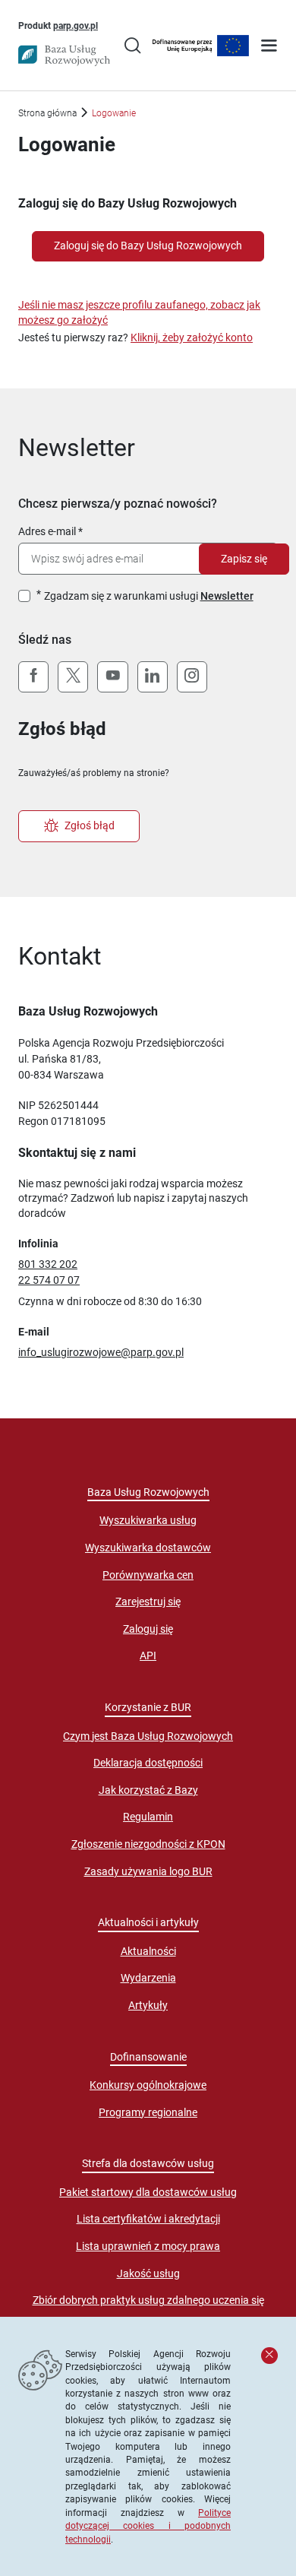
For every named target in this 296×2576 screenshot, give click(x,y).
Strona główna (47, 113)
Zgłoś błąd (90, 825)
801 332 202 (48, 1264)
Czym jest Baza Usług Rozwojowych (148, 1736)
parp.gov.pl (76, 25)
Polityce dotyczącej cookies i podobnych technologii (148, 2526)
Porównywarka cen (148, 1575)
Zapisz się (244, 559)
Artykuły (148, 2005)
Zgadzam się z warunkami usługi (149, 596)
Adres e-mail (47, 531)
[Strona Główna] (64, 55)
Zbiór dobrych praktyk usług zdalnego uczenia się (148, 2300)
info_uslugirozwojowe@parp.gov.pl (101, 1352)
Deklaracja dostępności (148, 1763)
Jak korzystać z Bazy (148, 1790)
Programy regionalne (148, 2112)
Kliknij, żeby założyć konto (192, 337)
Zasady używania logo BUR (148, 1871)
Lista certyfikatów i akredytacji (148, 2219)
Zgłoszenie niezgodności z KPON (148, 1844)
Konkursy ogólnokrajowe (148, 2085)
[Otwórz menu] (269, 47)
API (148, 1656)
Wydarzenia (148, 1978)
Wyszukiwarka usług (148, 1520)
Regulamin (148, 1817)
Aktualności (148, 1951)
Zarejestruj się (148, 1602)
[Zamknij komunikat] (269, 2356)
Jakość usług (148, 2273)
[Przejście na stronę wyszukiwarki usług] (132, 47)
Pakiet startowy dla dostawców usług (148, 2192)
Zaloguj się (148, 1629)
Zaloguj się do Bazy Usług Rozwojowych (148, 246)
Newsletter (227, 596)
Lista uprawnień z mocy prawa (148, 2246)
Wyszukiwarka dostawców (148, 1548)
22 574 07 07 (49, 1280)
